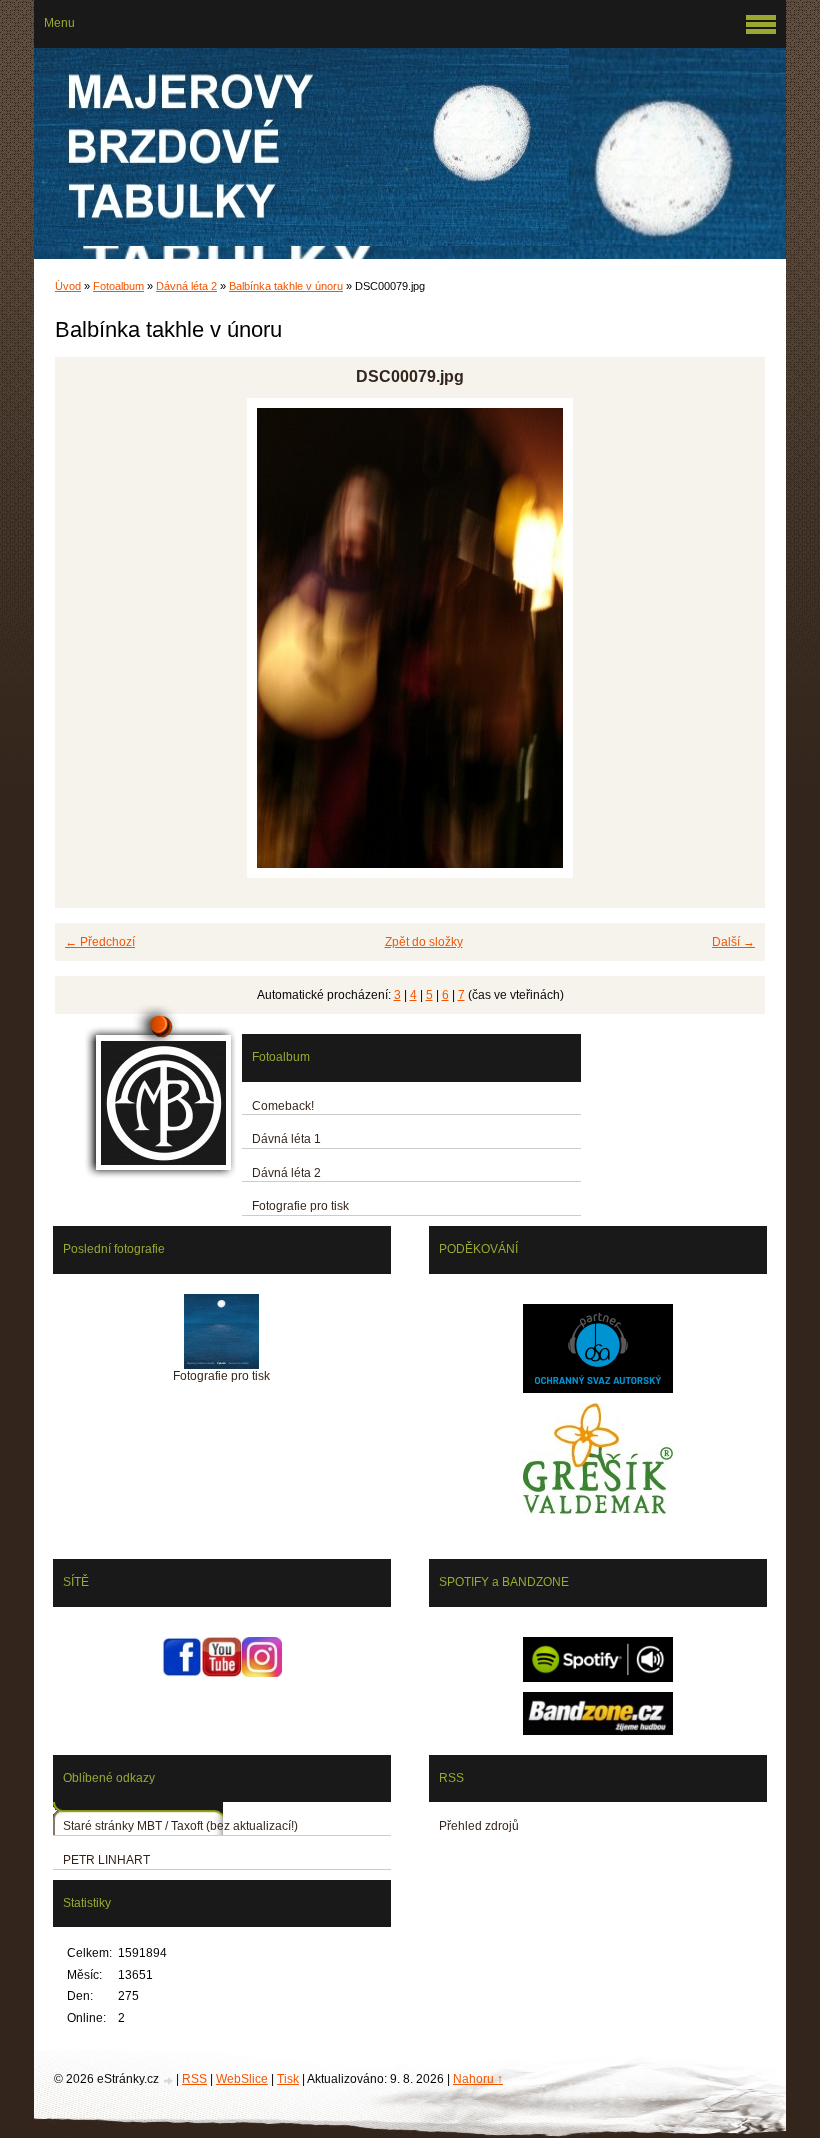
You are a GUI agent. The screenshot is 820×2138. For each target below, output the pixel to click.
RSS (194, 2079)
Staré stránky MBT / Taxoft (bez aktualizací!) (180, 1826)
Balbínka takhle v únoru (286, 286)
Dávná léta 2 (186, 286)
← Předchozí (100, 942)
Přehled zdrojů (479, 1826)
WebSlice (242, 2079)
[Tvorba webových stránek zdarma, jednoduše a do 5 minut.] (169, 2080)
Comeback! (283, 1106)
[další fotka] (732, 638)
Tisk (288, 2079)
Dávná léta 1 (286, 1139)
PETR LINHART (106, 1860)
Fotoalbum (118, 286)
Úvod (68, 286)
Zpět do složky (424, 942)
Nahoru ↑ (478, 2079)
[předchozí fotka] (87, 638)
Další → (733, 942)
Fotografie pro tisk (300, 1206)
